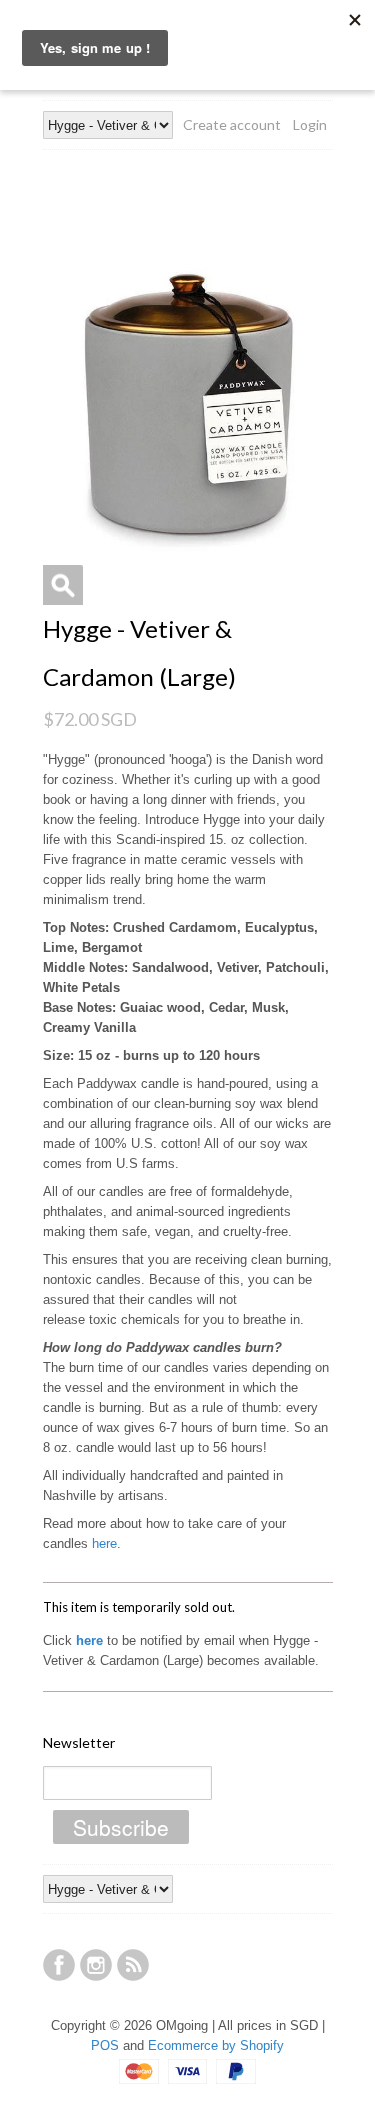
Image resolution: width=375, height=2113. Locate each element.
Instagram (96, 1965)
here (104, 1543)
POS (105, 2045)
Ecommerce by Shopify (216, 2045)
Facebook (59, 1965)
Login (310, 124)
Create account (232, 124)
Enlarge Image (63, 585)
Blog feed (133, 1965)
